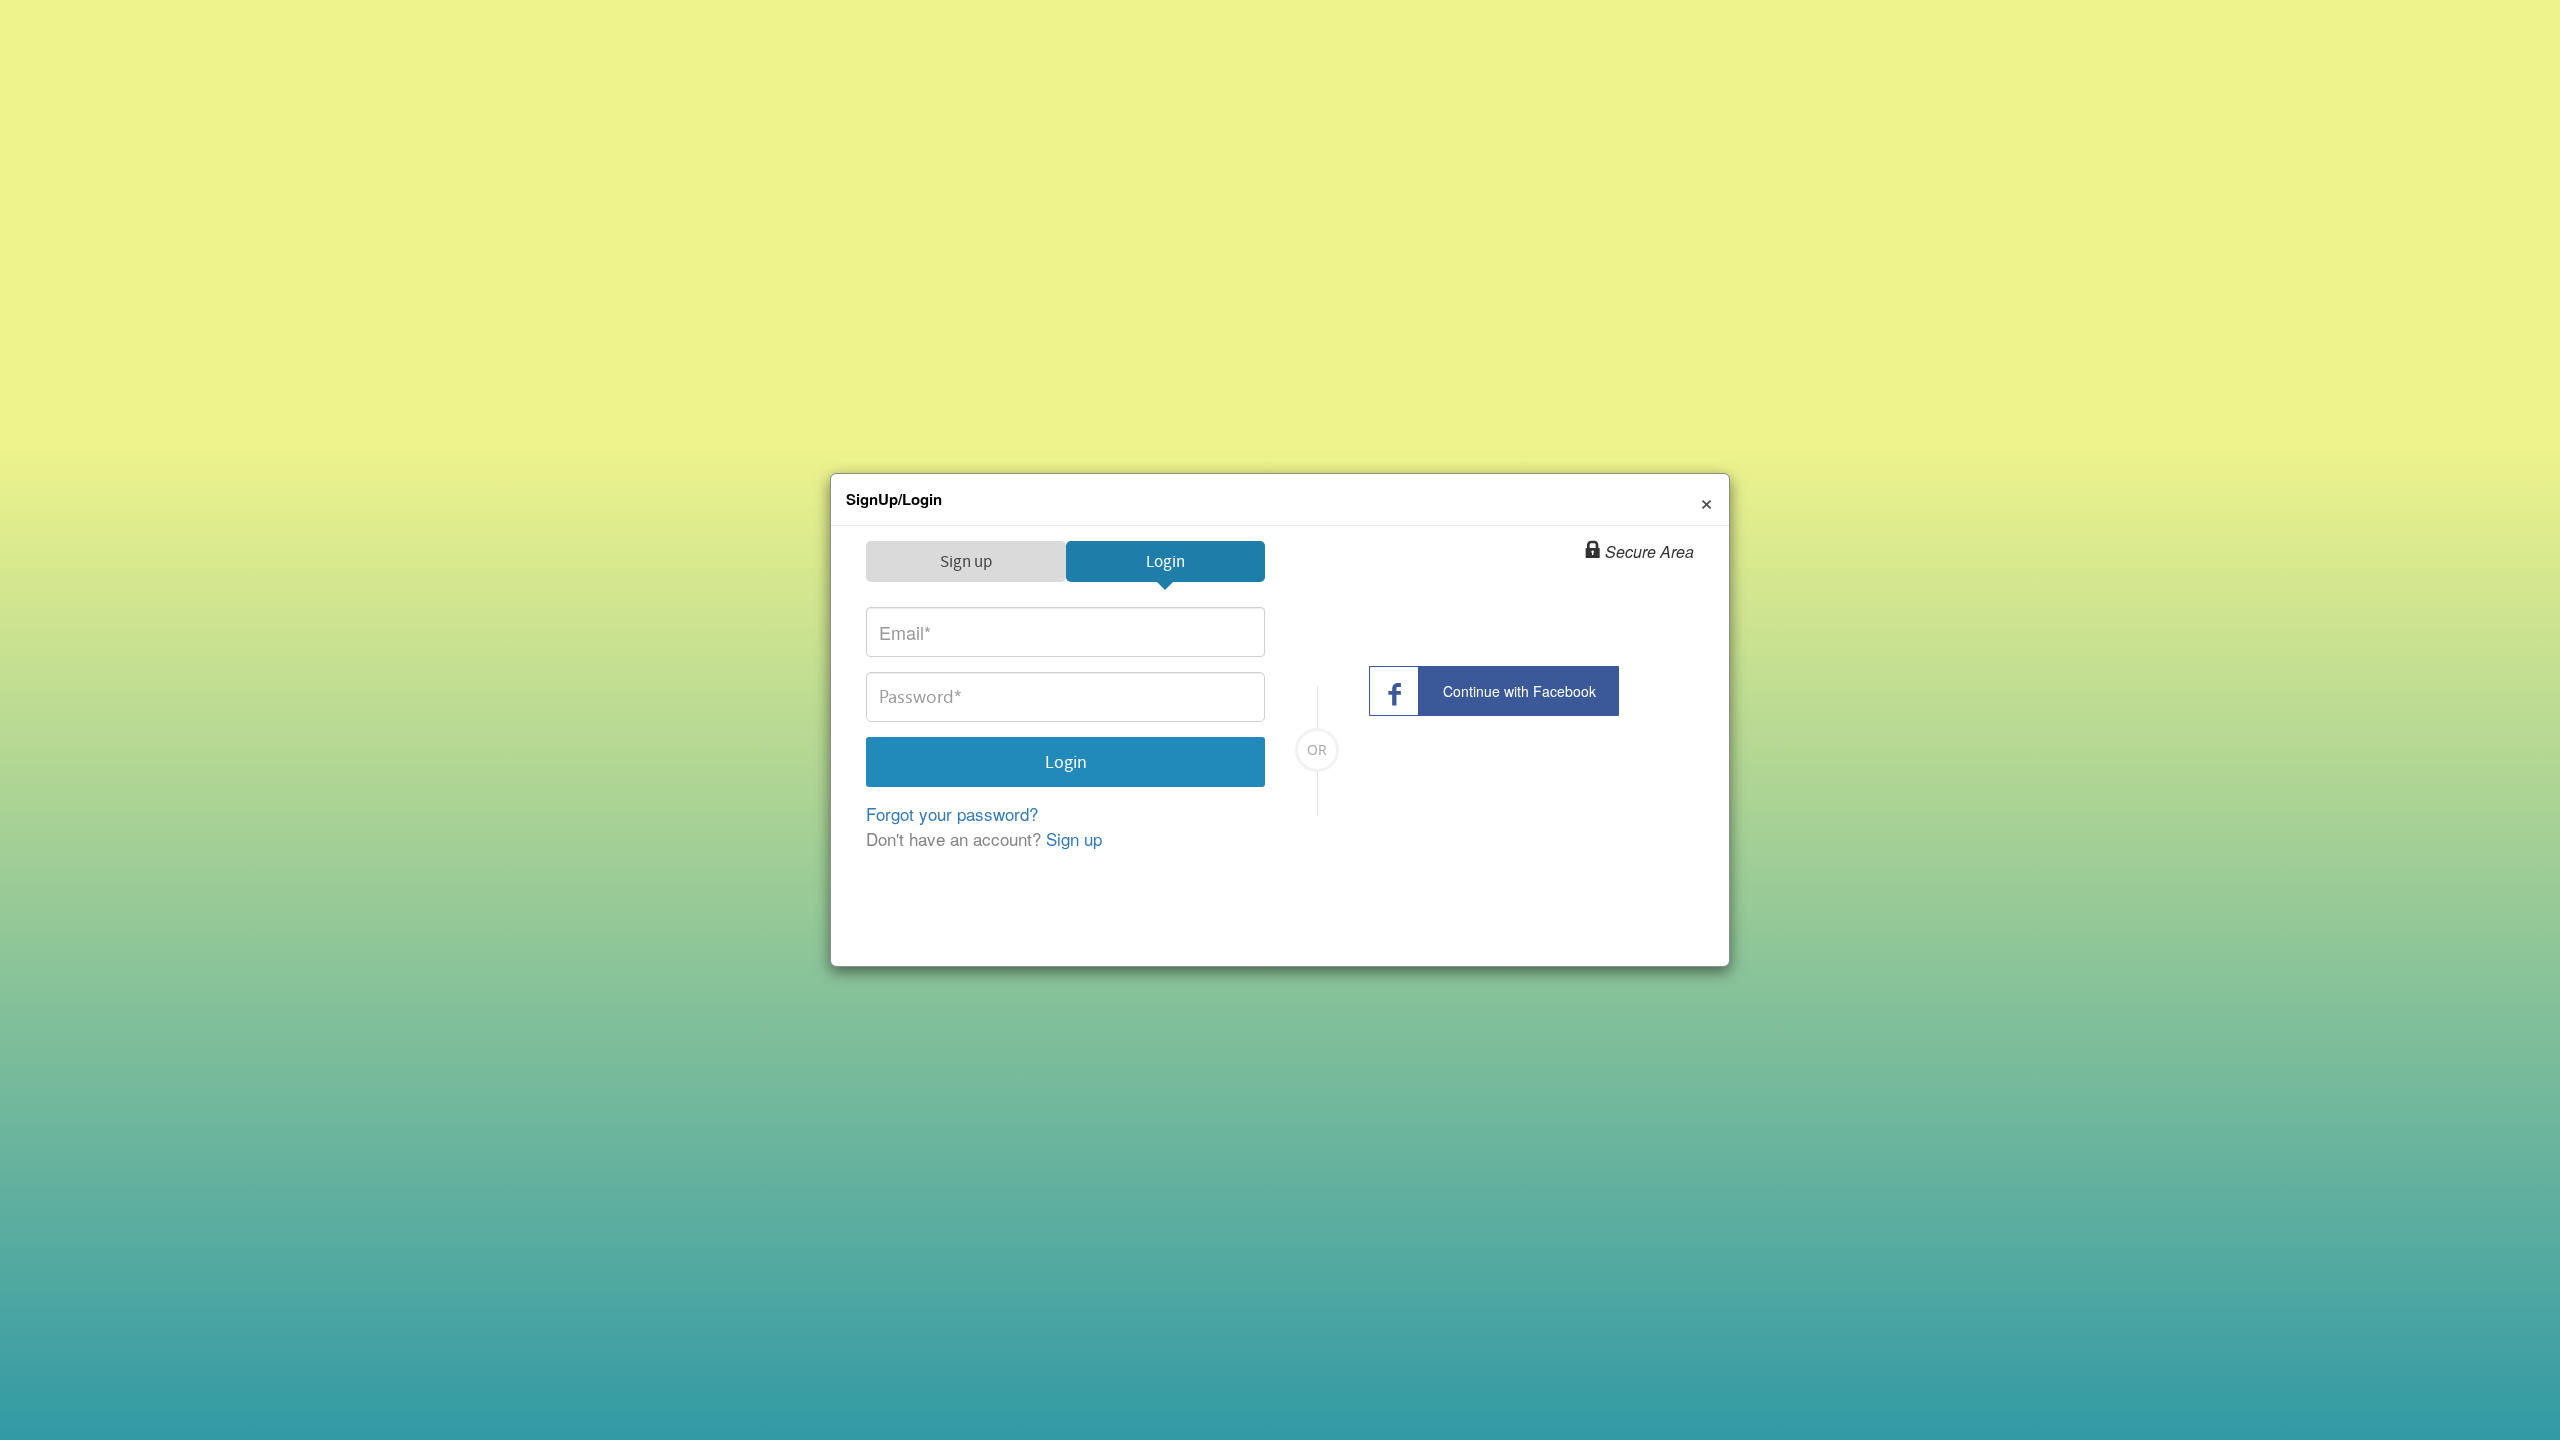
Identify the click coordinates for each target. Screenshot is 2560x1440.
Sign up (966, 562)
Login (1165, 562)
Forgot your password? (952, 813)
